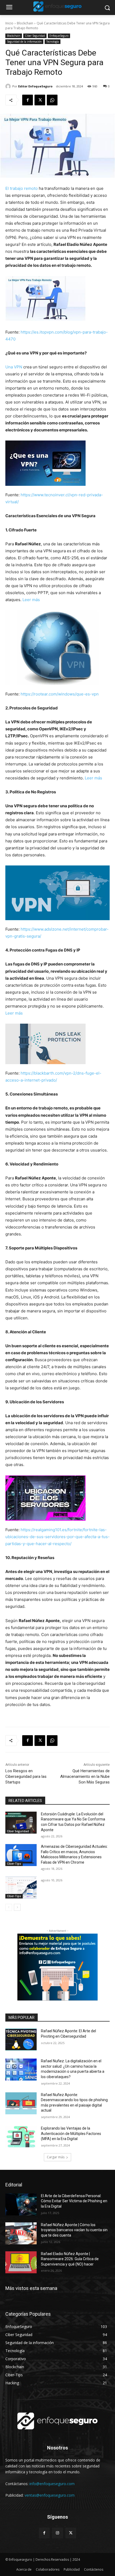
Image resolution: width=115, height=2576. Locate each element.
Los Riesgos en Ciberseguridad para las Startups (26, 1776)
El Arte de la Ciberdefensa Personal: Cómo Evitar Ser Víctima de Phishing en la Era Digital (74, 2201)
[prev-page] (9, 1907)
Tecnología (53, 42)
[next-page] (17, 1907)
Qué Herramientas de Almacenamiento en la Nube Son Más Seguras (85, 1776)
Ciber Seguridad (35, 36)
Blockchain (25, 23)
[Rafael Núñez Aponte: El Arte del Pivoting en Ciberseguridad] (21, 2040)
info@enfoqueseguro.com (52, 2484)
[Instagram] (57, 2533)
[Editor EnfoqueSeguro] (9, 86)
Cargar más (56, 2157)
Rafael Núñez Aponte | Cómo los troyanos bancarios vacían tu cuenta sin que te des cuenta (74, 2230)
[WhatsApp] (52, 100)
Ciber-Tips (14, 1864)
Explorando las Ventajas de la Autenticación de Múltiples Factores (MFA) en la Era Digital (71, 2133)
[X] (40, 100)
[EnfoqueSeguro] (57, 6)
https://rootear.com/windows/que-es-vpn (60, 694)
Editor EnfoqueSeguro (35, 86)
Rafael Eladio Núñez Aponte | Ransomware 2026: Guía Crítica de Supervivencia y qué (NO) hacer (70, 2259)
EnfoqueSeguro (59, 36)
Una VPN (14, 367)
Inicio (9, 23)
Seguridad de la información (24, 42)
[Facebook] (28, 100)
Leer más (31, 600)
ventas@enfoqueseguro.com (50, 2495)
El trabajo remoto (22, 188)
